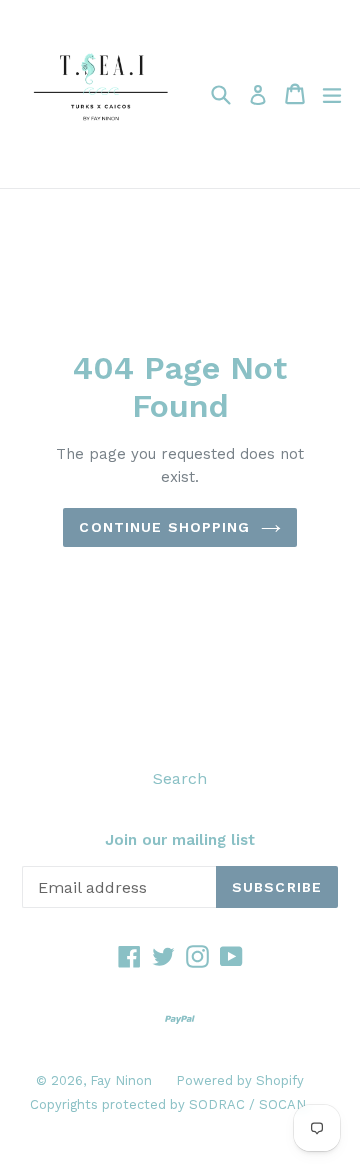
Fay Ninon (123, 1080)
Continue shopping (164, 527)
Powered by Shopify (240, 1080)
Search (180, 778)
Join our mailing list (180, 840)
